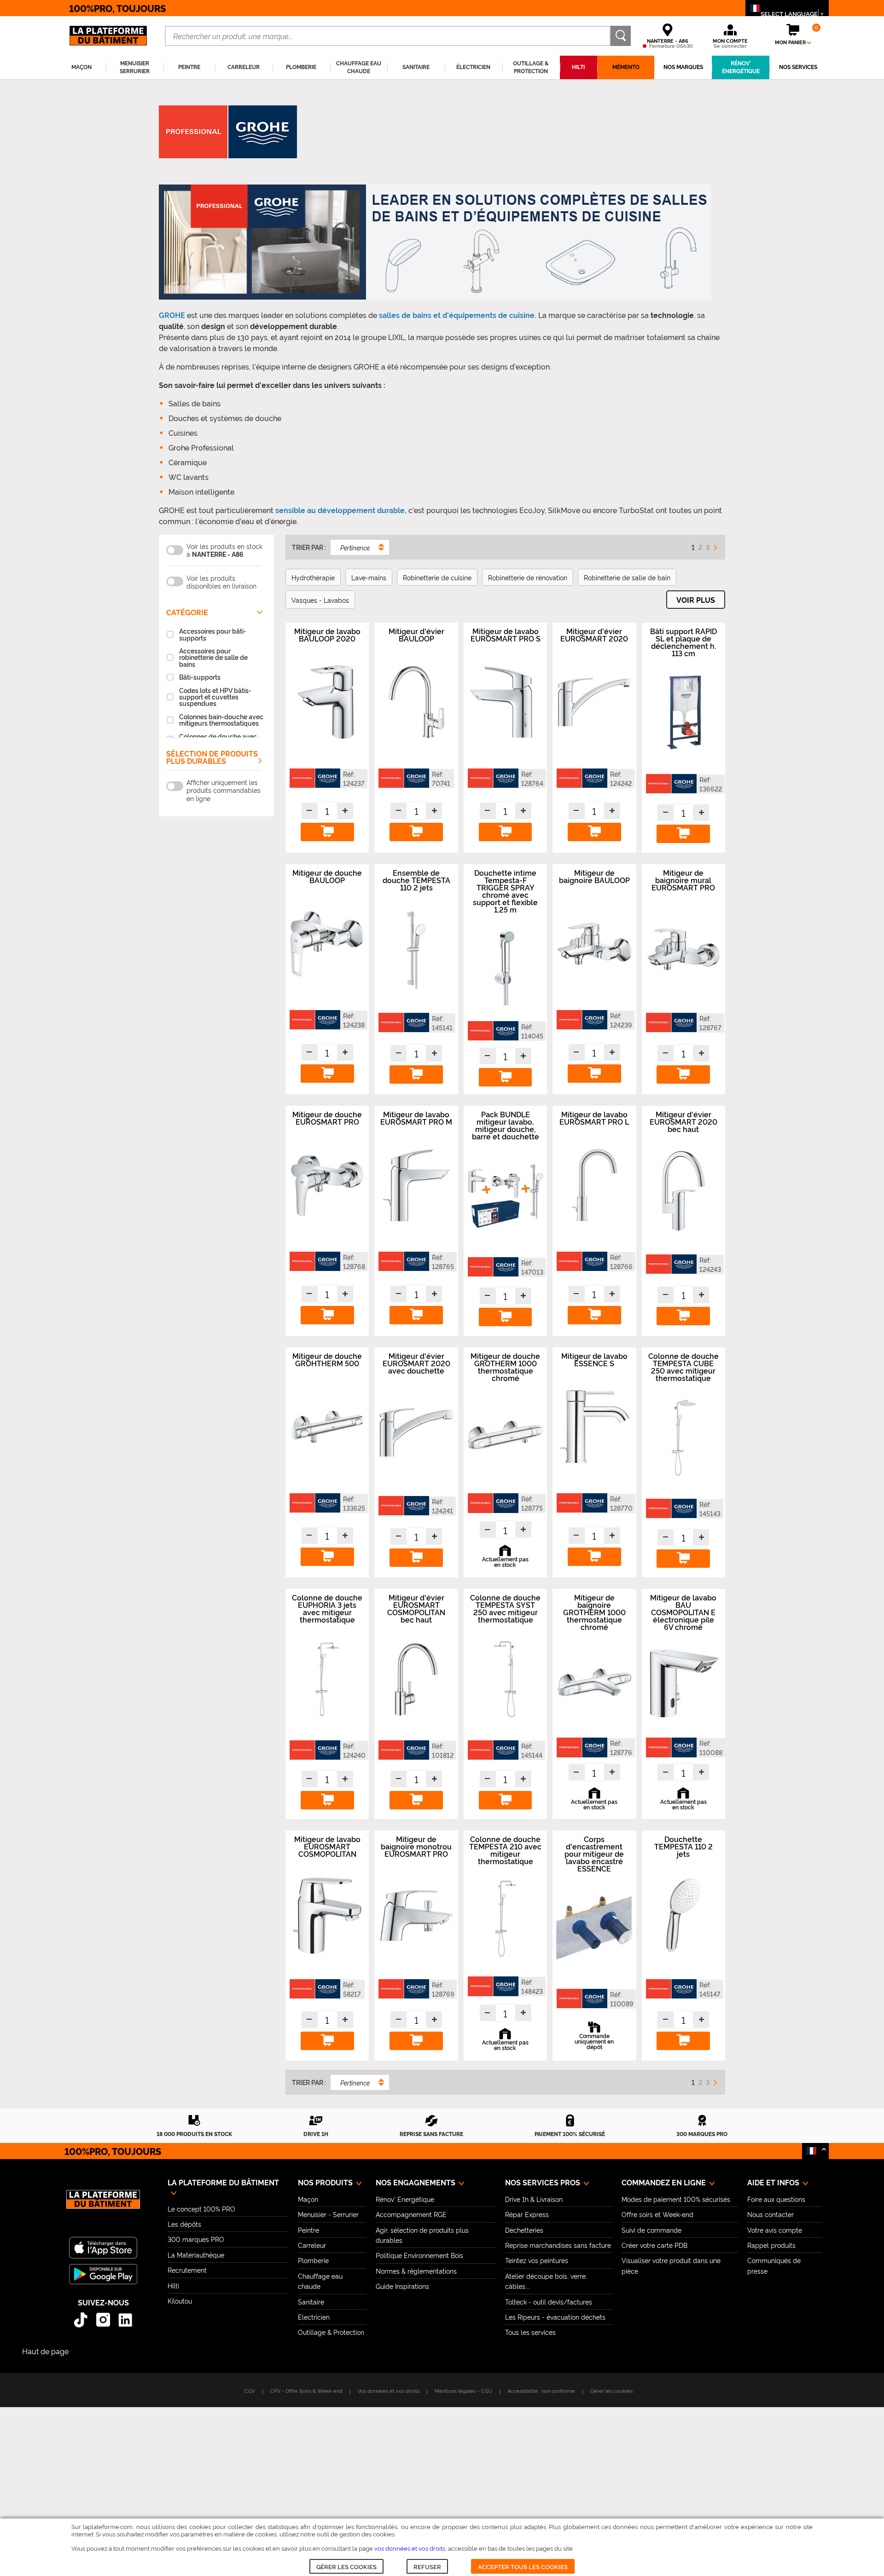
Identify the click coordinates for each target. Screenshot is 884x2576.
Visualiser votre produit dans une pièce (671, 2265)
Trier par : (309, 547)
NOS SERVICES (798, 67)
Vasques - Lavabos (320, 600)
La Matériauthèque (196, 2255)
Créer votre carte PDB (654, 2245)
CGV (250, 2391)
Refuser (427, 2566)
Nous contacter (771, 2214)
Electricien (314, 2317)
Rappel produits (771, 2245)
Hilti (173, 2285)
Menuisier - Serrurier (328, 2214)
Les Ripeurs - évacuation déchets (555, 2317)
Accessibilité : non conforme (541, 2391)
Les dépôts (184, 2224)
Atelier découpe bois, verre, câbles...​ (546, 2281)
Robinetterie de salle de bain (627, 577)
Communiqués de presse (774, 2265)
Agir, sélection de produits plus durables (422, 2235)
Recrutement (187, 2270)
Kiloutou (180, 2301)
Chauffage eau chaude (320, 2281)
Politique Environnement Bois (419, 2255)
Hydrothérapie (313, 577)
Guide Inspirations (402, 2286)
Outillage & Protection (331, 2332)
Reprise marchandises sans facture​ (558, 2245)
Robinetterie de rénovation (528, 577)
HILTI (578, 67)
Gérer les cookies (346, 2566)
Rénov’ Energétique (405, 2199)
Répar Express (527, 2214)
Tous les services (530, 2332)
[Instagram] (103, 2320)
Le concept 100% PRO (201, 2209)
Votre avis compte (775, 2230)
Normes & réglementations (416, 2271)
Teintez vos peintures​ (537, 2260)
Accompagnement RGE (411, 2214)
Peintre (308, 2230)
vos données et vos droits (410, 2548)
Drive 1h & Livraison (534, 2199)
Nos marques (683, 67)
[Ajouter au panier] (327, 832)
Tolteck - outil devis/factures (549, 2302)
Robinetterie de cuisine (437, 577)
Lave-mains (369, 577)
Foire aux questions (776, 2199)
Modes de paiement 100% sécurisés (676, 2199)
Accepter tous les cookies (523, 2566)
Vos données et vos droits (389, 2391)
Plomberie (313, 2260)
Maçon (308, 2199)
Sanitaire (311, 2302)
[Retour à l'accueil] (103, 2204)
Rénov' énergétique (741, 67)
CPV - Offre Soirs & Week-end (306, 2391)
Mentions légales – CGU (463, 2391)
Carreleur (312, 2245)
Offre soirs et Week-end (657, 2214)
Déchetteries (524, 2230)
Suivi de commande (651, 2230)
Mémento (626, 67)
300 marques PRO (196, 2239)
